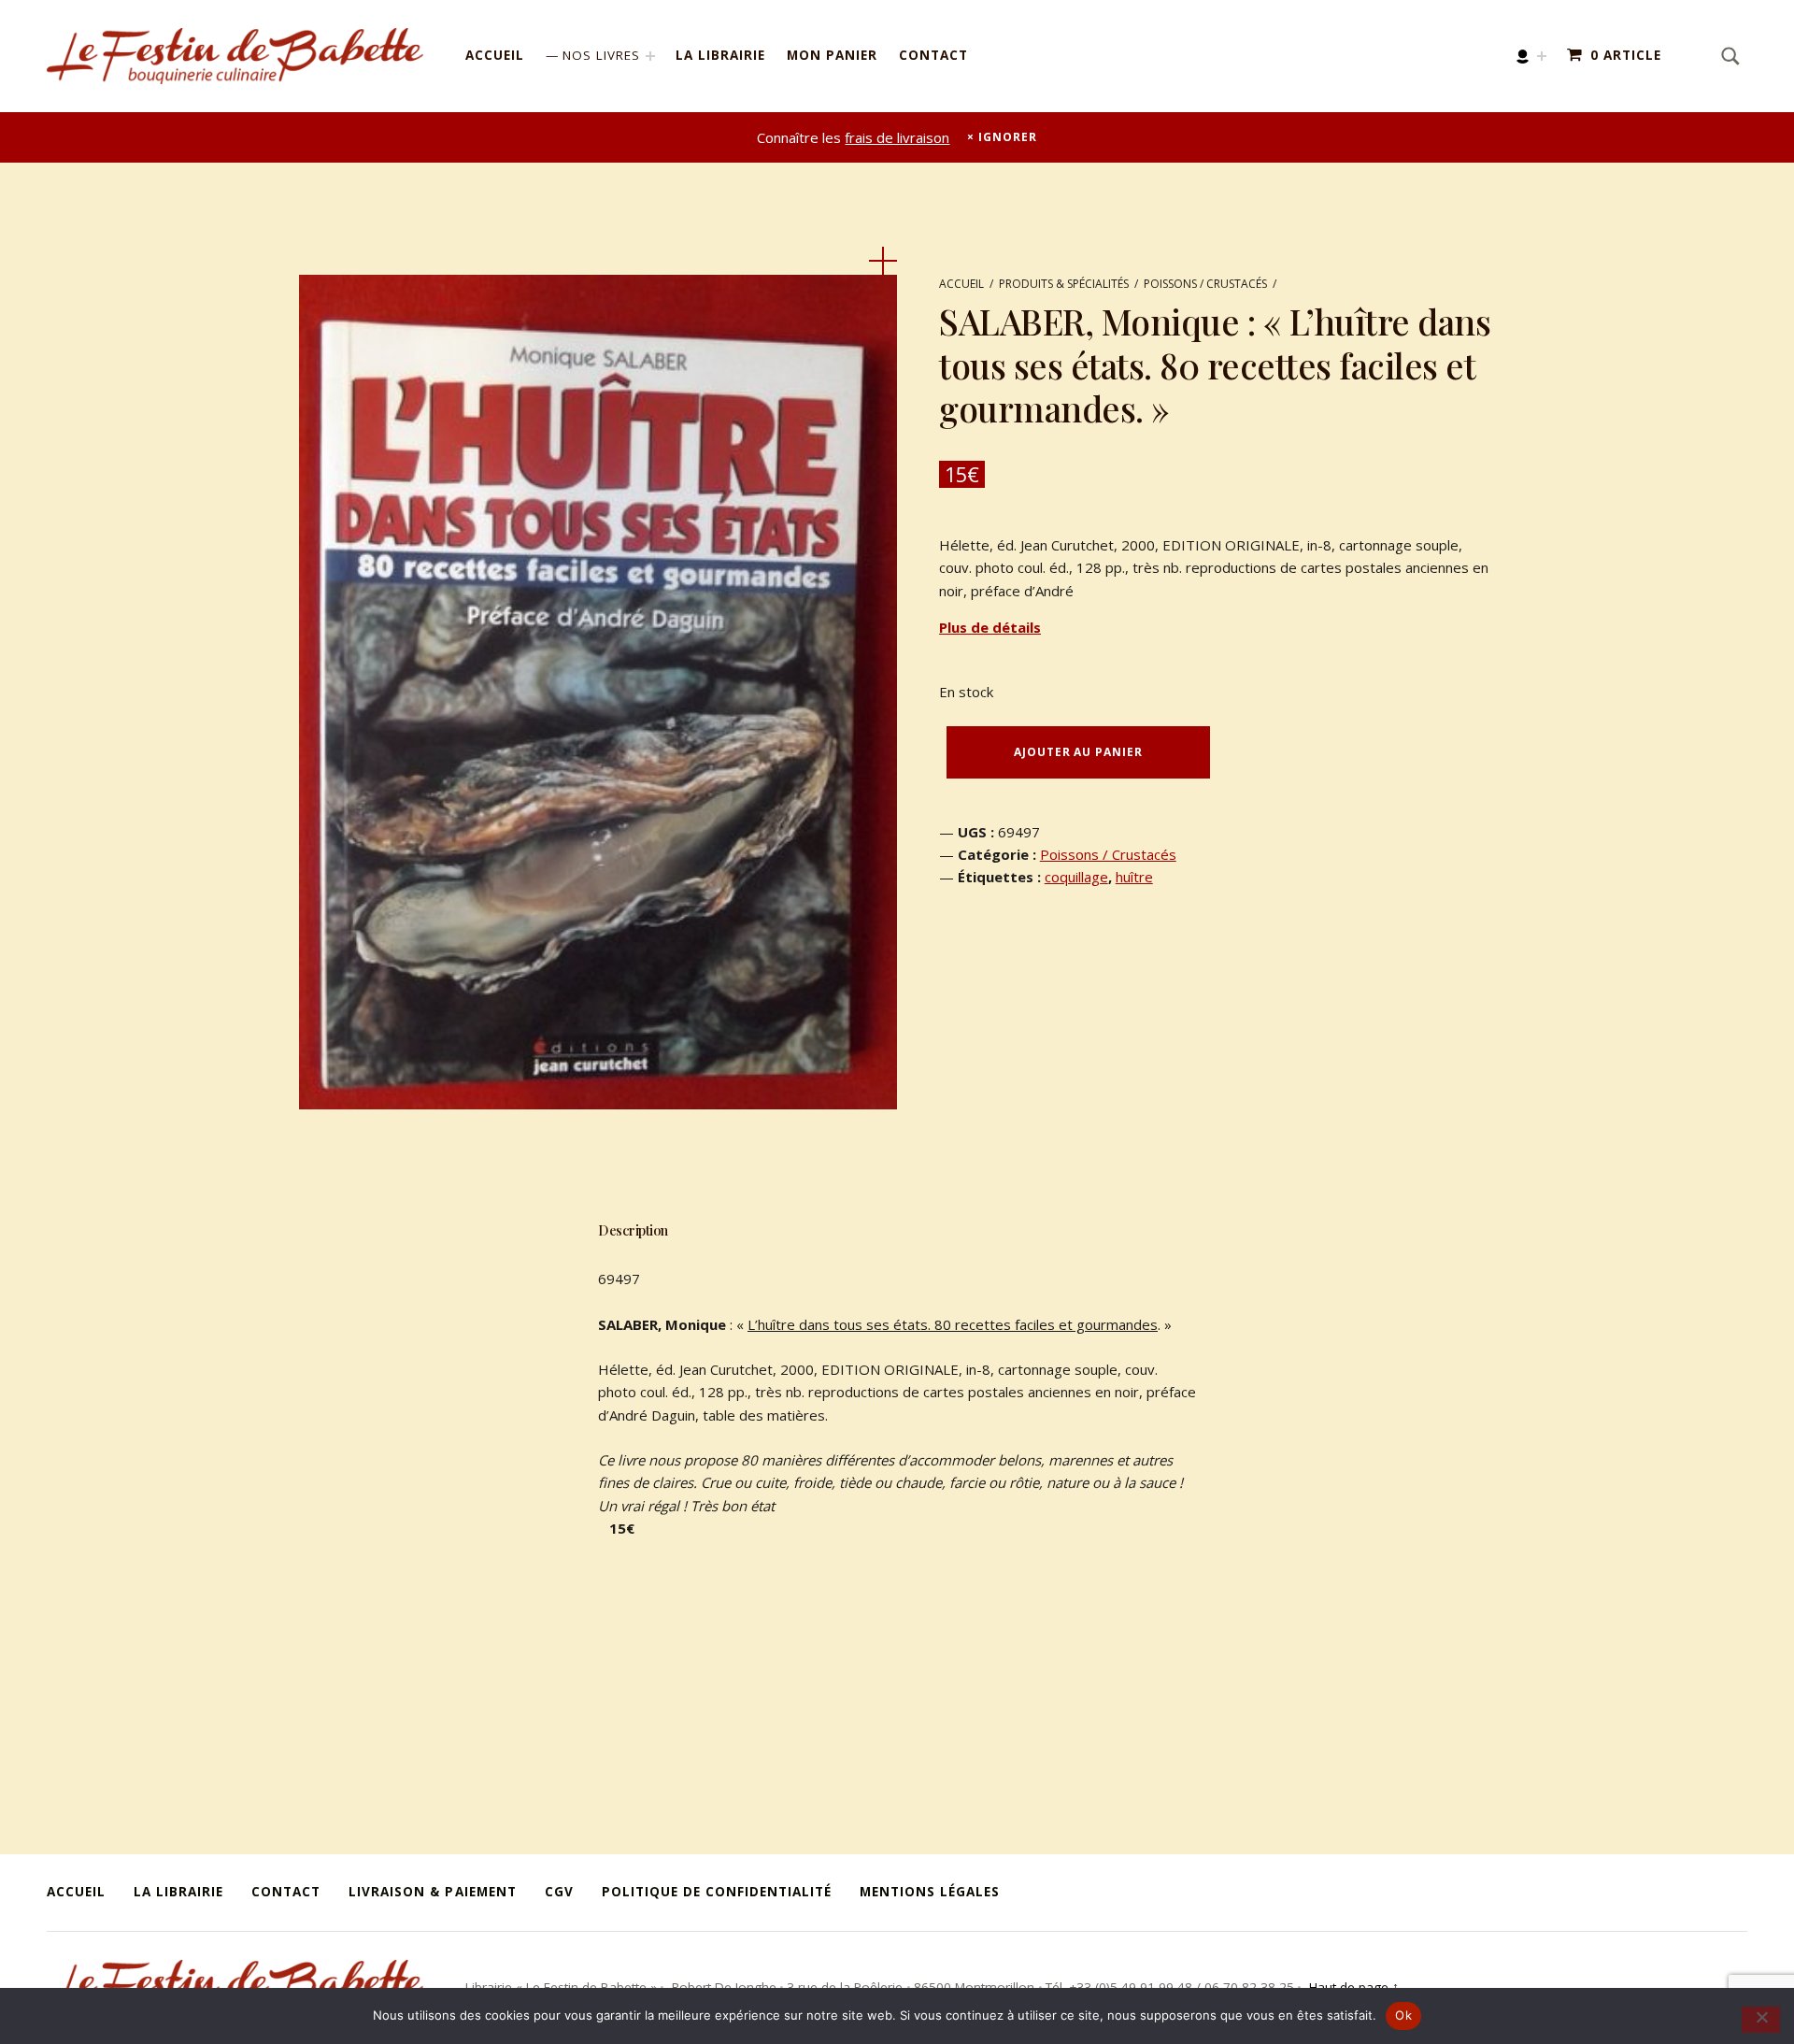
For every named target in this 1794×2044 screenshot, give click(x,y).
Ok (1403, 2015)
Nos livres (601, 55)
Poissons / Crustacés (1205, 284)
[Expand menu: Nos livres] (650, 56)
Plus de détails (990, 627)
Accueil (495, 55)
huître (1134, 877)
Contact (933, 55)
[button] (883, 261)
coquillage (1076, 877)
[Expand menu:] (1542, 56)
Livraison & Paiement (432, 1892)
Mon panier (832, 55)
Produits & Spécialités (1064, 284)
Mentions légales (930, 1892)
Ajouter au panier (1078, 752)
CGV (559, 1892)
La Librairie (720, 55)
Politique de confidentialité (717, 1892)
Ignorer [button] (1007, 137)
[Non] (1761, 2020)
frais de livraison (897, 137)
